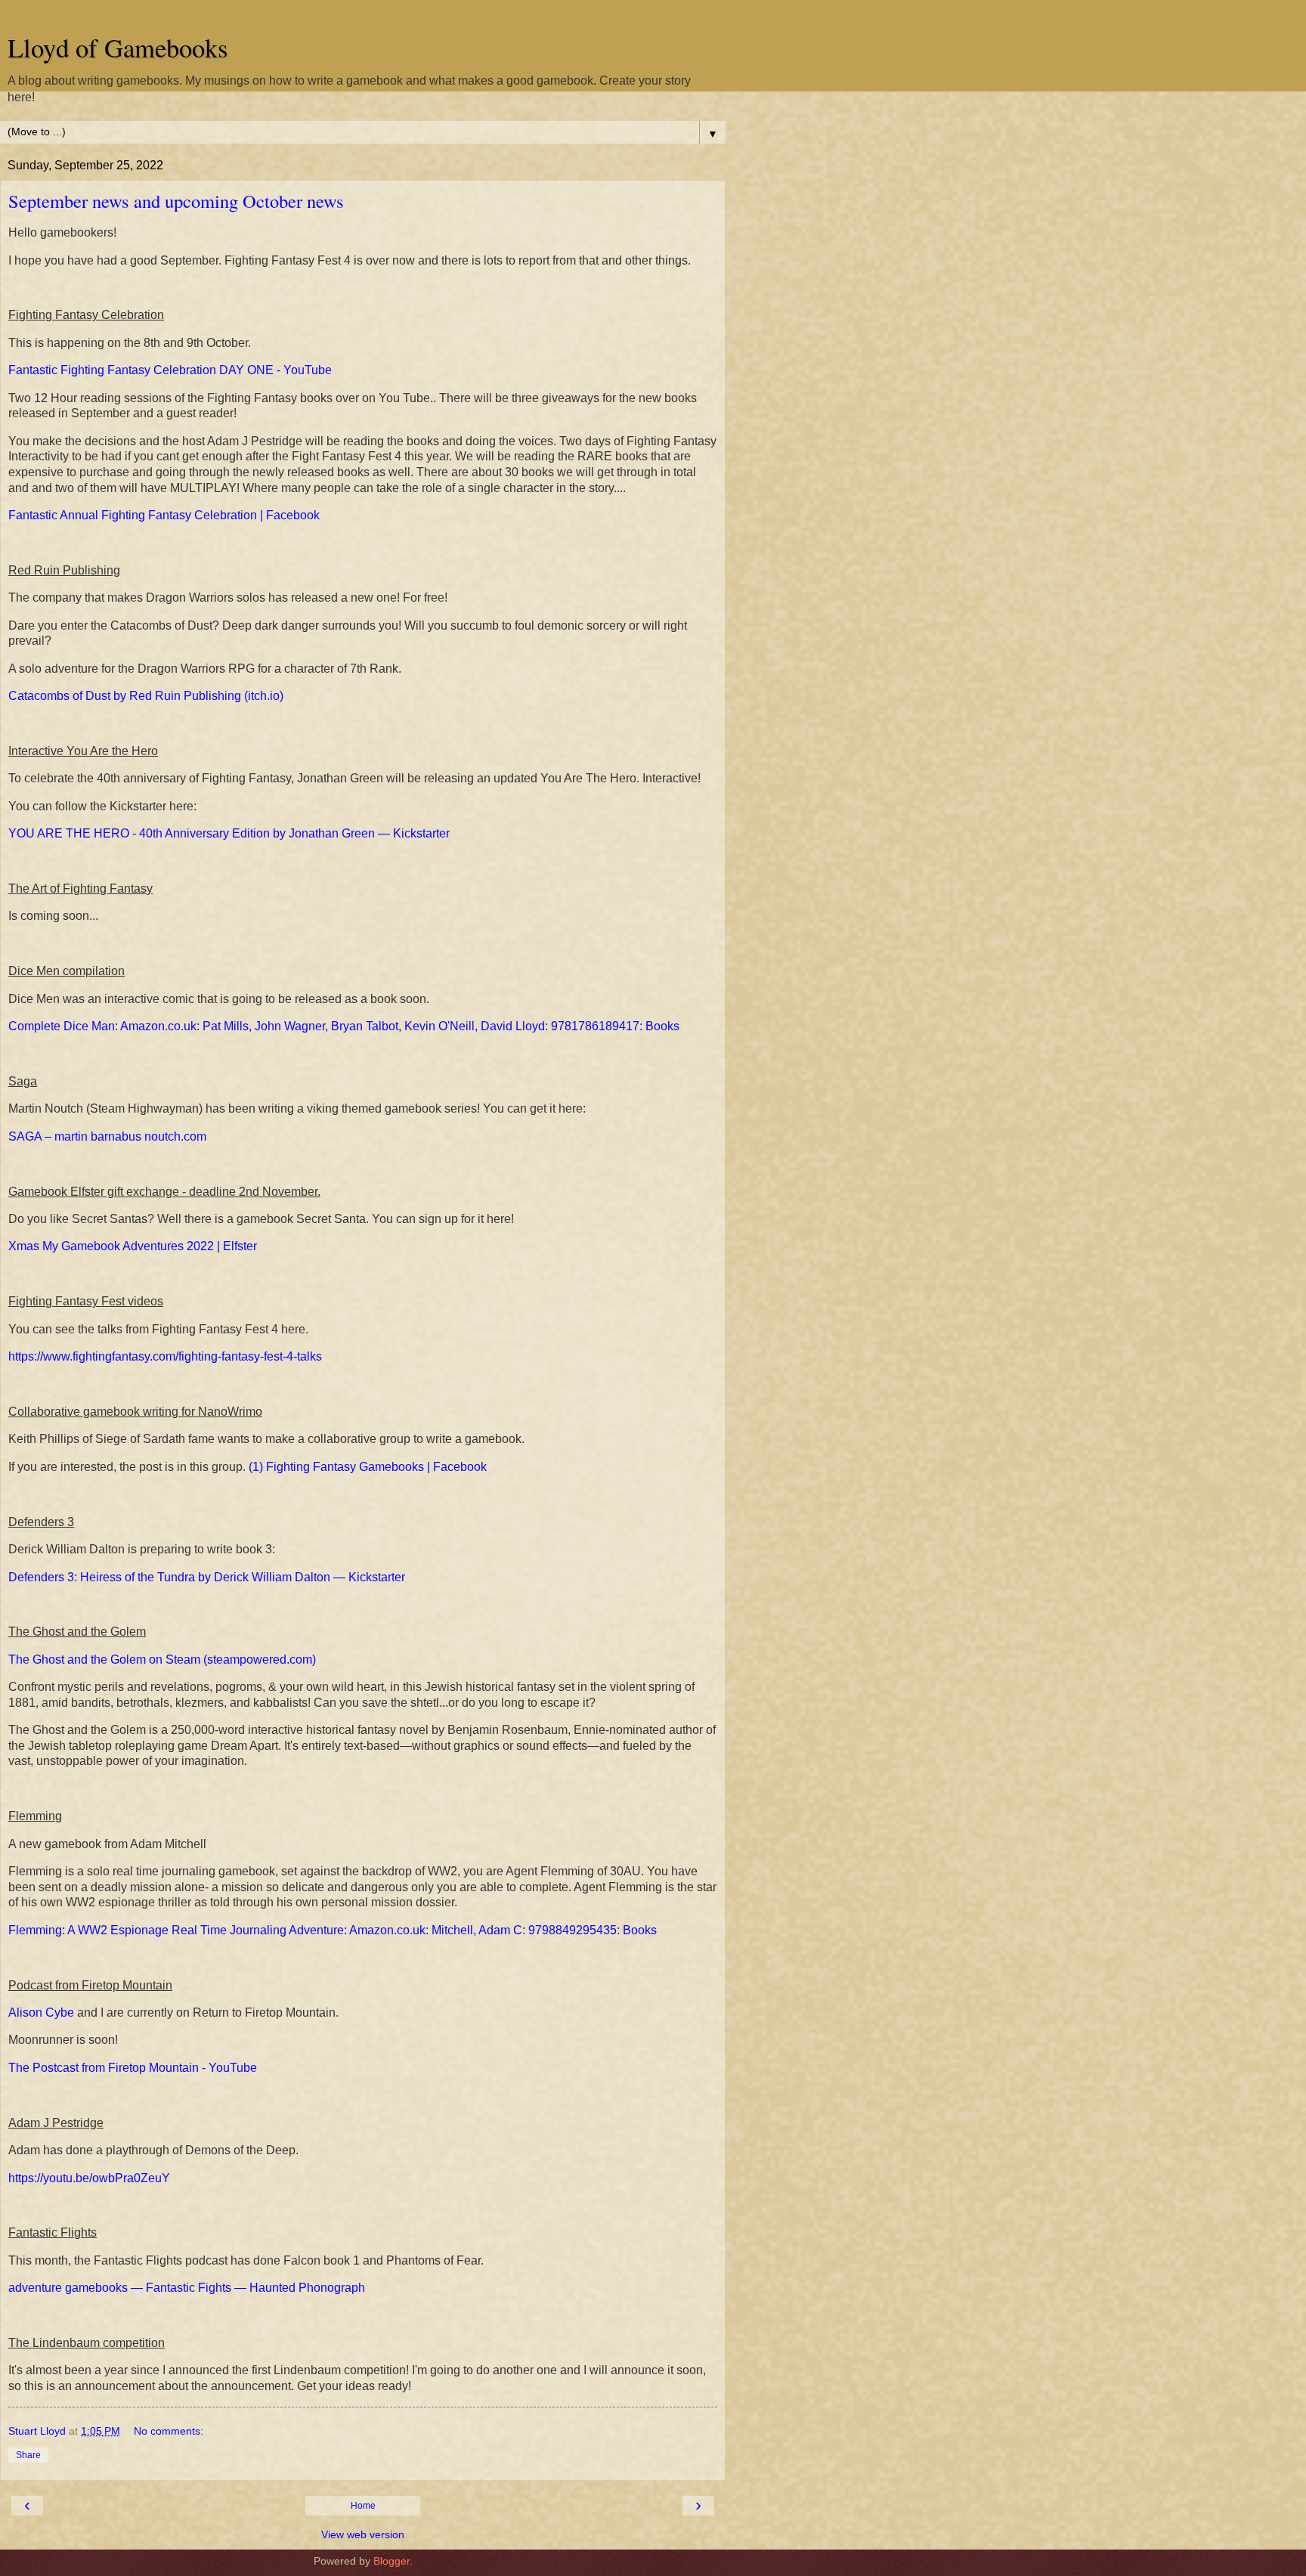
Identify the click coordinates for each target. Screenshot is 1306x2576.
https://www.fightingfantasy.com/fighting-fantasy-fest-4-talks (165, 1356)
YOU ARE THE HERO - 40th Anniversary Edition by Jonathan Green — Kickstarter (229, 833)
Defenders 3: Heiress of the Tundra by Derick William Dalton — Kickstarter (207, 1577)
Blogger (391, 2561)
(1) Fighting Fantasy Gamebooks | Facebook (368, 1467)
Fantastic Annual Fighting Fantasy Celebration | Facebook (164, 515)
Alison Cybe (41, 2012)
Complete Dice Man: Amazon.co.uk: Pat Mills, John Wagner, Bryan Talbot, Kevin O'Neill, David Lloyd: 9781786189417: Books (344, 1026)
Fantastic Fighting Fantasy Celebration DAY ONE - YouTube (170, 370)
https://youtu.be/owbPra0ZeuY (89, 2178)
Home (363, 2506)
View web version (363, 2534)
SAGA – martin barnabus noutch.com (107, 1136)
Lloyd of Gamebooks (118, 48)
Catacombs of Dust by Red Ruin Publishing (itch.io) (146, 696)
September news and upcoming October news (176, 201)
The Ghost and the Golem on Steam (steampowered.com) (162, 1660)
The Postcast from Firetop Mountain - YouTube (133, 2068)
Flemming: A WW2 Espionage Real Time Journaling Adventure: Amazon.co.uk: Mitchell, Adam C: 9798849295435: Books (333, 1930)
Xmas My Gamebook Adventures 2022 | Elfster (133, 1246)
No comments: (169, 2431)
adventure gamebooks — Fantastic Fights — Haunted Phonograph (187, 2288)
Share (28, 2455)
